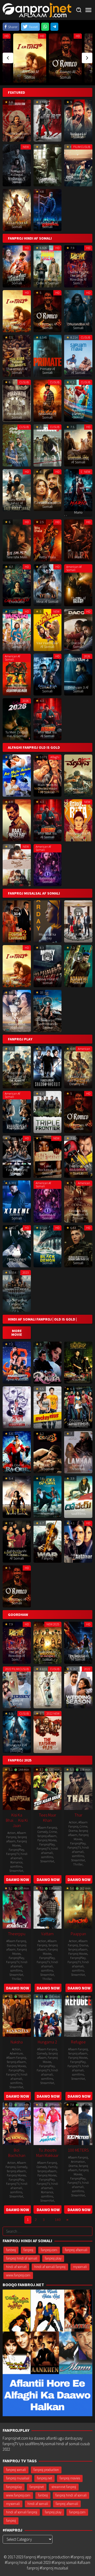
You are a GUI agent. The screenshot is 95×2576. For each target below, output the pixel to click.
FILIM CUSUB (82, 147)
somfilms (16, 1866)
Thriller (78, 1864)
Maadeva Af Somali (78, 790)
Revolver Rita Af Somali (78, 835)
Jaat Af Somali (47, 137)
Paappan (78, 1934)
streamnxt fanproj (64, 2487)
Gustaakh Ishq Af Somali (78, 460)
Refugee (78, 2042)
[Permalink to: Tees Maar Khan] (48, 1788)
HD (6, 36)
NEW (26, 147)
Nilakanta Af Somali (47, 415)
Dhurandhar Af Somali (78, 326)
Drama (73, 1831)
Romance (16, 1862)
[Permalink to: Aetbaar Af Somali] (78, 1541)
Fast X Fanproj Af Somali (17, 1172)
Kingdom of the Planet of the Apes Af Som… (17, 1078)
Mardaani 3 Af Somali (47, 460)
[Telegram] (54, 27)
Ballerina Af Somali (47, 880)
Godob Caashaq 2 (17, 936)
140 (58, 2220)
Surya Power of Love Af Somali (17, 279)
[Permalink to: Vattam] (48, 1907)
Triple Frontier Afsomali (47, 1127)
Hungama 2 (47, 2042)
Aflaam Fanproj (16, 1835)
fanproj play (53, 2258)
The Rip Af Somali (78, 600)
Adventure (16, 2053)
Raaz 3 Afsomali (47, 1467)
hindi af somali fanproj (50, 2267)
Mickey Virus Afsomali (47, 1422)
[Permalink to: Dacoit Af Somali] (78, 629)
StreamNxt (16, 1871)
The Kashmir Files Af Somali (47, 1747)
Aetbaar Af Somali (78, 1556)
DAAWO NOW (18, 1880)
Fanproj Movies (20, 1843)
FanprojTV (13, 1854)
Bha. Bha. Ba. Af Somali (47, 734)
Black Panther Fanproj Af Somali (17, 1304)
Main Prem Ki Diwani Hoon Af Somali (47, 788)
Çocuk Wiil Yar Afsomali (78, 936)
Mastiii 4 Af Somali (17, 645)
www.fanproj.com (18, 2275)
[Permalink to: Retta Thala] (48, 540)
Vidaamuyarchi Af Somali (47, 180)
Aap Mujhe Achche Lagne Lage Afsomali (17, 788)
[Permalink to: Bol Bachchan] (17, 2123)
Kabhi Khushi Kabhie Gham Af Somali (17, 1555)
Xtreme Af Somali (17, 1216)
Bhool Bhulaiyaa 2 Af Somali (17, 1745)
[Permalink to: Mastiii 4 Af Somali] (17, 629)
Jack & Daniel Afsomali (47, 1512)
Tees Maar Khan (47, 1818)
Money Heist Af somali (47, 981)
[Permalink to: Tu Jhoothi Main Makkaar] (48, 2123)
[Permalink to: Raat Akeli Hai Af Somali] (17, 820)
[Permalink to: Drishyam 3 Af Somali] (78, 674)
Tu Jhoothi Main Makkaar (47, 2153)
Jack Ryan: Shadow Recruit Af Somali (47, 1078)
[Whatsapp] (45, 27)
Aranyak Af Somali (78, 981)
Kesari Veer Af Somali (17, 225)
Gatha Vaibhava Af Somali (47, 503)
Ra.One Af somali (17, 1467)
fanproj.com (49, 2250)
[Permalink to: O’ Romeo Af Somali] (65, 58)
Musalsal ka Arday (47, 936)
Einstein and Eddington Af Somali (78, 1214)
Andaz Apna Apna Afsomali (17, 1377)
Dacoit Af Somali (78, 645)
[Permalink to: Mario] (78, 490)
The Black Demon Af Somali (47, 1259)
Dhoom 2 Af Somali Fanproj (78, 1422)
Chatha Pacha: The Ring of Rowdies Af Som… (78, 277)
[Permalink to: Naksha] (17, 2015)
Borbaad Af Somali (78, 135)
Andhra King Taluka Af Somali (78, 178)
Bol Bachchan (17, 2153)
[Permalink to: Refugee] (78, 2015)
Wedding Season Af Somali (78, 1700)
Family (53, 2167)
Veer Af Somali (17, 1513)
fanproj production (46, 2470)
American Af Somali (74, 568)
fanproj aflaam (47, 1836)
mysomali (80, 2267)
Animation (78, 2161)
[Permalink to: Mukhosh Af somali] (17, 1407)
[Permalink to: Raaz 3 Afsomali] (48, 1451)
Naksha (17, 2042)
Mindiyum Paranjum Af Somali (17, 458)
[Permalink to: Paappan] (78, 1907)
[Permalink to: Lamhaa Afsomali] (78, 1451)
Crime (53, 1832)
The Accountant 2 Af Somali (17, 1125)
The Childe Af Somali (17, 1261)
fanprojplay (14, 2487)
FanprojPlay (16, 1850)
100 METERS (78, 2150)
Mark (78, 557)
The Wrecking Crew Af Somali (47, 281)
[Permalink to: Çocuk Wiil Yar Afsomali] (78, 921)
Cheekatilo (17, 602)
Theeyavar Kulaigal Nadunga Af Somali (17, 176)
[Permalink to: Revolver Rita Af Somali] (78, 820)
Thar (78, 1815)
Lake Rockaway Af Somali (47, 1170)
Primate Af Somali (47, 371)
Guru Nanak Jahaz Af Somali (17, 503)
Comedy (43, 1832)
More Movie (17, 1333)
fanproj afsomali (76, 2250)
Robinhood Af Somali (47, 225)
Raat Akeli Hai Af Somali (17, 835)
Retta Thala (47, 557)
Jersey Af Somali (17, 1702)
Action (11, 1833)
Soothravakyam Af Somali (17, 135)
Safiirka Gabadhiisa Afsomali (17, 1024)
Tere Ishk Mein (17, 557)
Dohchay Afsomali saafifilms (78, 1510)
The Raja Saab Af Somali (78, 1657)
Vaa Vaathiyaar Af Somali (47, 645)
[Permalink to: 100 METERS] (78, 2123)
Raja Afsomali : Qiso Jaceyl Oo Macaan (47, 1376)
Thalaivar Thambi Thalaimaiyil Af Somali (17, 367)
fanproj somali (16, 2470)
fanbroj (11, 2250)
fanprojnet (37, 2487)
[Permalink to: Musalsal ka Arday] (48, 921)
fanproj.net (44, 2478)
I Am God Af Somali (17, 326)
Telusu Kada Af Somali (17, 880)
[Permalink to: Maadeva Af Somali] (78, 775)
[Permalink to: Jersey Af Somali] (17, 1687)
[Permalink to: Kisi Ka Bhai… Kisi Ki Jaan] (17, 1788)
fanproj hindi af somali (22, 2258)
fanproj (28, 2250)
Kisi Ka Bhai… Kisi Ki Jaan (17, 1820)
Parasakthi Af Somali (17, 415)
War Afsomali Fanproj (47, 1556)
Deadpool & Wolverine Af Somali (78, 1170)
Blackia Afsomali (78, 1377)
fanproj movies (70, 2478)
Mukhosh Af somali (17, 1422)
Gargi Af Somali (47, 1704)
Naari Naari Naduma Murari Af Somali (78, 412)
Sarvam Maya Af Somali (78, 371)
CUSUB (86, 337)
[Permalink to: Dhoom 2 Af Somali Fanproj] (78, 1407)
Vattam (47, 1934)
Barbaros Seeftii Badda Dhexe (47, 1024)
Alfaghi (55, 757)
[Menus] (88, 10)
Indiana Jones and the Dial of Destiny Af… (78, 1080)
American (84, 1049)
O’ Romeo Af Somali (47, 326)
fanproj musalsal (18, 2478)
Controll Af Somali (47, 689)
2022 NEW (53, 1713)
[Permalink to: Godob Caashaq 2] (17, 921)
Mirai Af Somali (47, 602)
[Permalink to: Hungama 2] (48, 2015)
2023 (26, 1272)
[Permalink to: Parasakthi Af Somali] (17, 400)
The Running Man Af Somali (17, 689)
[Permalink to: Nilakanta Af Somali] (48, 400)
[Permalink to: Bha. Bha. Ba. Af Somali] (48, 719)
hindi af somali (19, 1856)
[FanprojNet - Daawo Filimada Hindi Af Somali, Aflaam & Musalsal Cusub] (37, 10)
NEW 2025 (53, 1624)
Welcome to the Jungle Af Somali (47, 1656)
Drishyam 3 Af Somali (78, 689)
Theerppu (17, 1934)
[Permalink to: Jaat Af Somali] (48, 120)
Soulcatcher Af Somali (78, 1261)
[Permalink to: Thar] (78, 1788)
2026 (87, 656)
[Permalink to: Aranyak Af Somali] (78, 966)
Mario (78, 512)
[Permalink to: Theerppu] (17, 1907)
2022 (87, 1669)
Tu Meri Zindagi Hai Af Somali (17, 734)
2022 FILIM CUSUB (17, 1669)
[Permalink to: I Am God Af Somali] (30, 58)
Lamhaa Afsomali (78, 1467)
